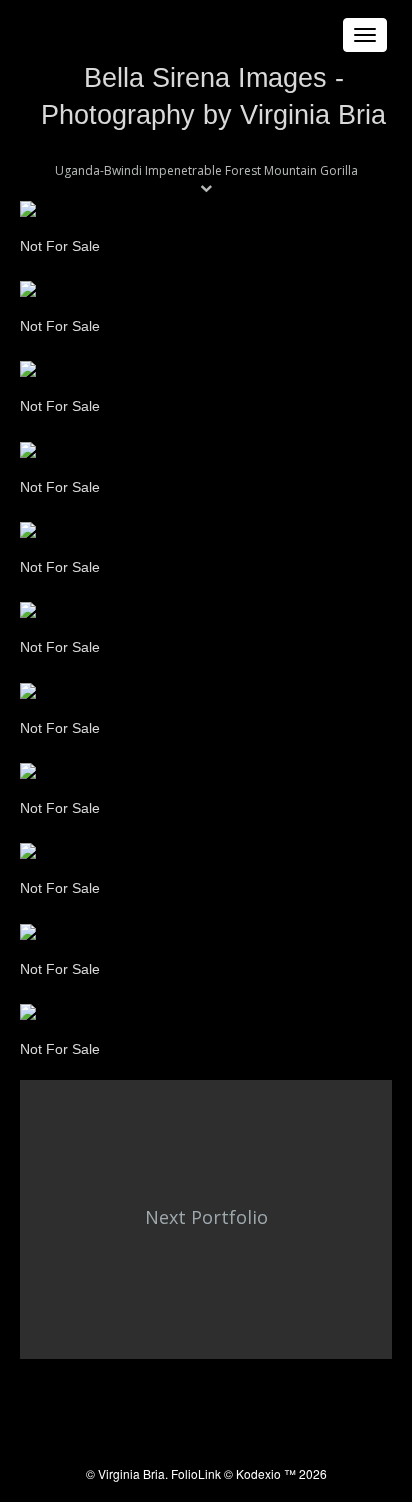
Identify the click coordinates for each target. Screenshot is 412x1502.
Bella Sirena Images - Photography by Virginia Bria (213, 96)
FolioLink (196, 1473)
